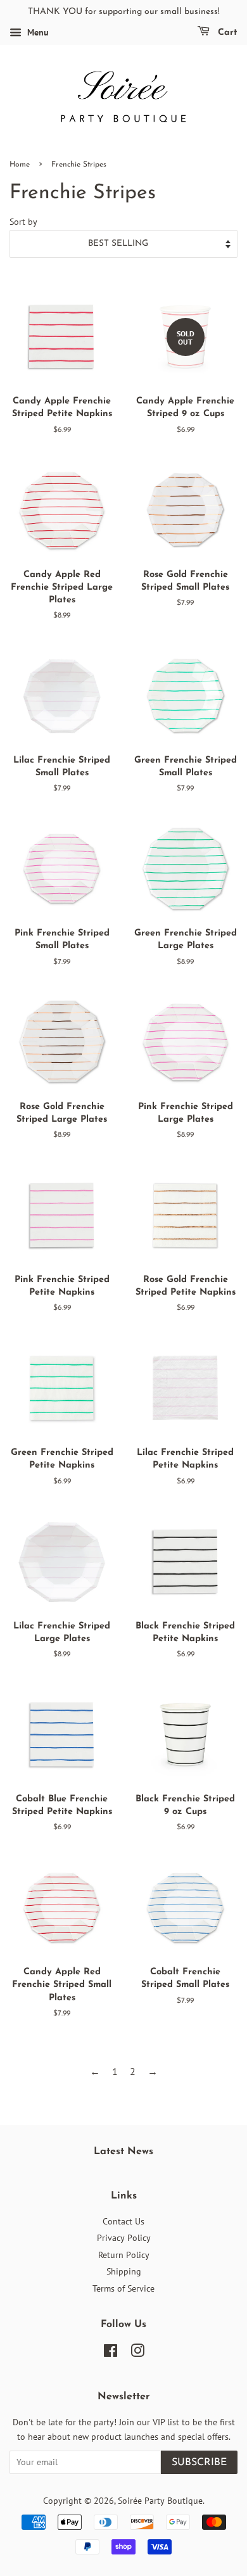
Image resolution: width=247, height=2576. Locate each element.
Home (20, 165)
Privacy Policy (124, 2238)
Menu (37, 32)
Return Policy (124, 2255)
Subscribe (199, 2463)
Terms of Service (123, 2288)
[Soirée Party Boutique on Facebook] (111, 2353)
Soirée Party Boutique (160, 2501)
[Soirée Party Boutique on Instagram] (137, 2353)
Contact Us (123, 2221)
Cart (226, 33)
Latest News (123, 2152)
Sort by (23, 221)
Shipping (124, 2271)
